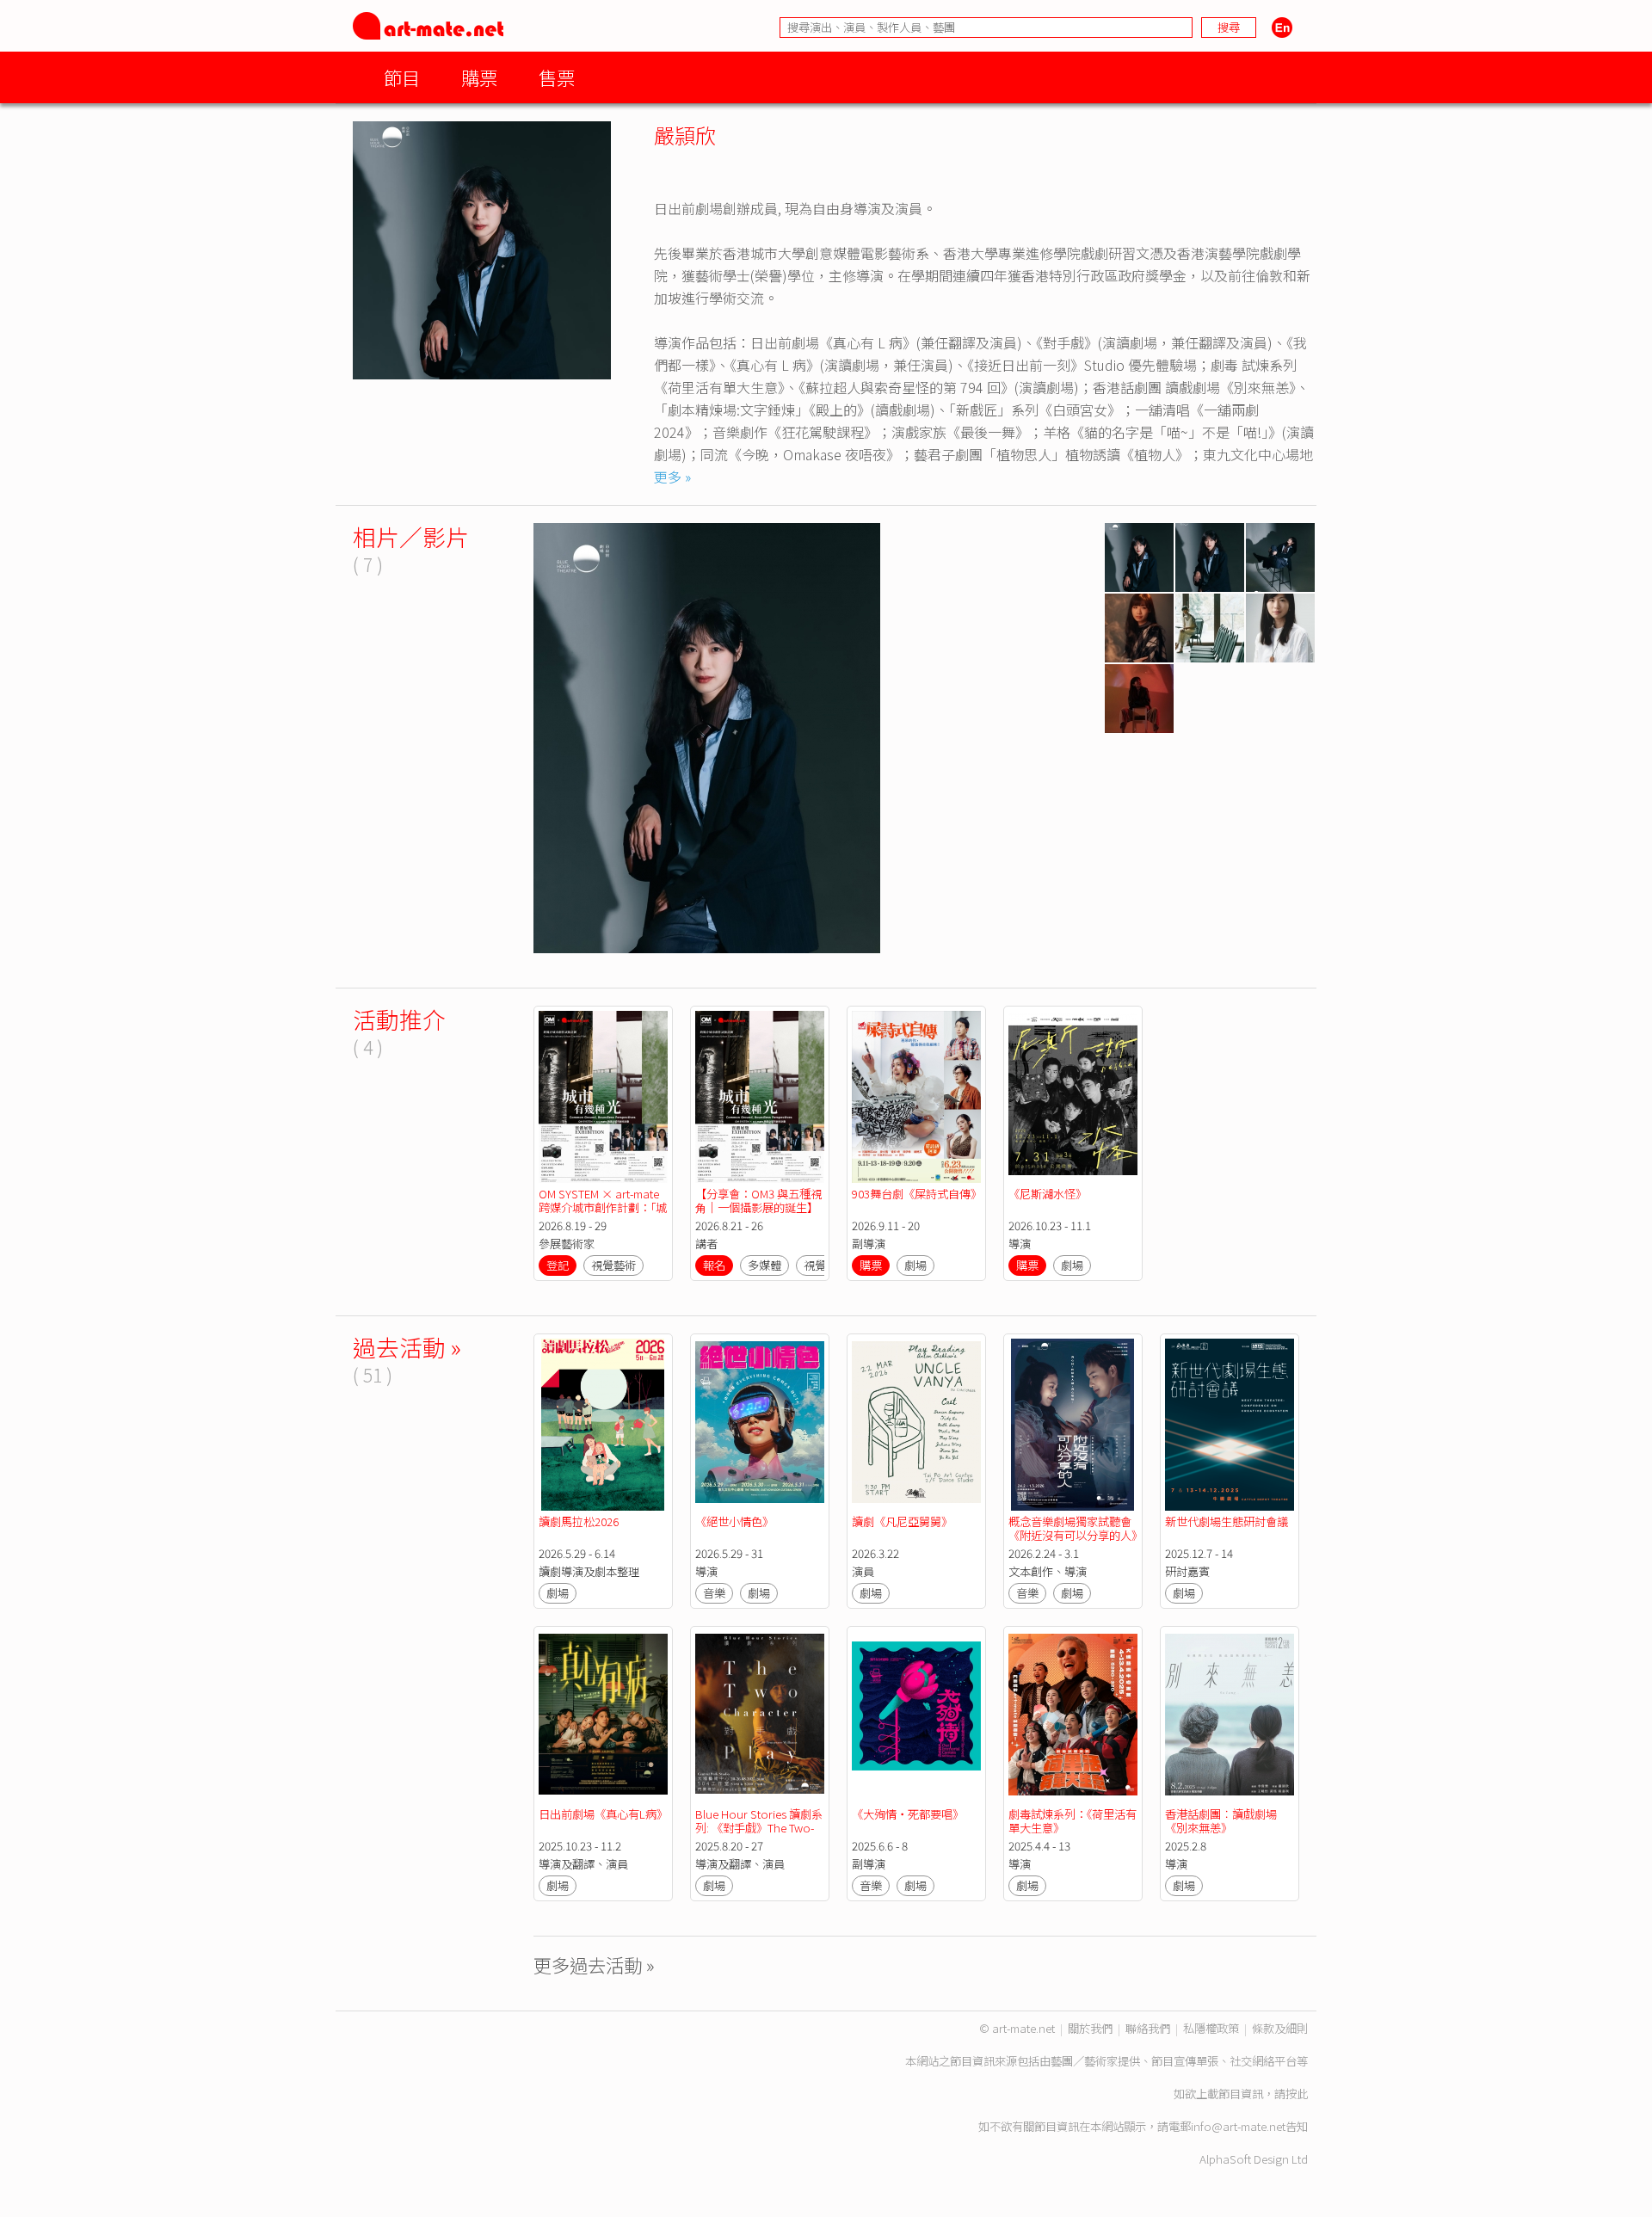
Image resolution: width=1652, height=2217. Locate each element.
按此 (1297, 2094)
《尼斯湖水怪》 (1048, 1194)
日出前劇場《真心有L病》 (603, 1814)
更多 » (672, 477)
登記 (558, 1265)
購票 (479, 77)
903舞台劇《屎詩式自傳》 (917, 1194)
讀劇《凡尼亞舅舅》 (902, 1521)
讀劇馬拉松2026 (579, 1521)
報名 (714, 1265)
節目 (402, 77)
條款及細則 (1280, 2028)
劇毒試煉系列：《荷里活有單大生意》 (1073, 1821)
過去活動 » (407, 1347)
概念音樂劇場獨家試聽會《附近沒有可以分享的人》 (1076, 1528)
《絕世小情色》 (734, 1521)
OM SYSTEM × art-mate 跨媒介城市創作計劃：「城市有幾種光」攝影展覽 (603, 1207)
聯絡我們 (1148, 2028)
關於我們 (1090, 2028)
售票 (557, 77)
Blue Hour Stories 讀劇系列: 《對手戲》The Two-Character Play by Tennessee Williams (759, 1835)
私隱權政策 (1211, 2028)
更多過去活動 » (594, 1965)
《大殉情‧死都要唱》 (908, 1814)
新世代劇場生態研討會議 (1227, 1521)
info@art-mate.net (1238, 2126)
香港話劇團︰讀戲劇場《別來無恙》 (1221, 1821)
